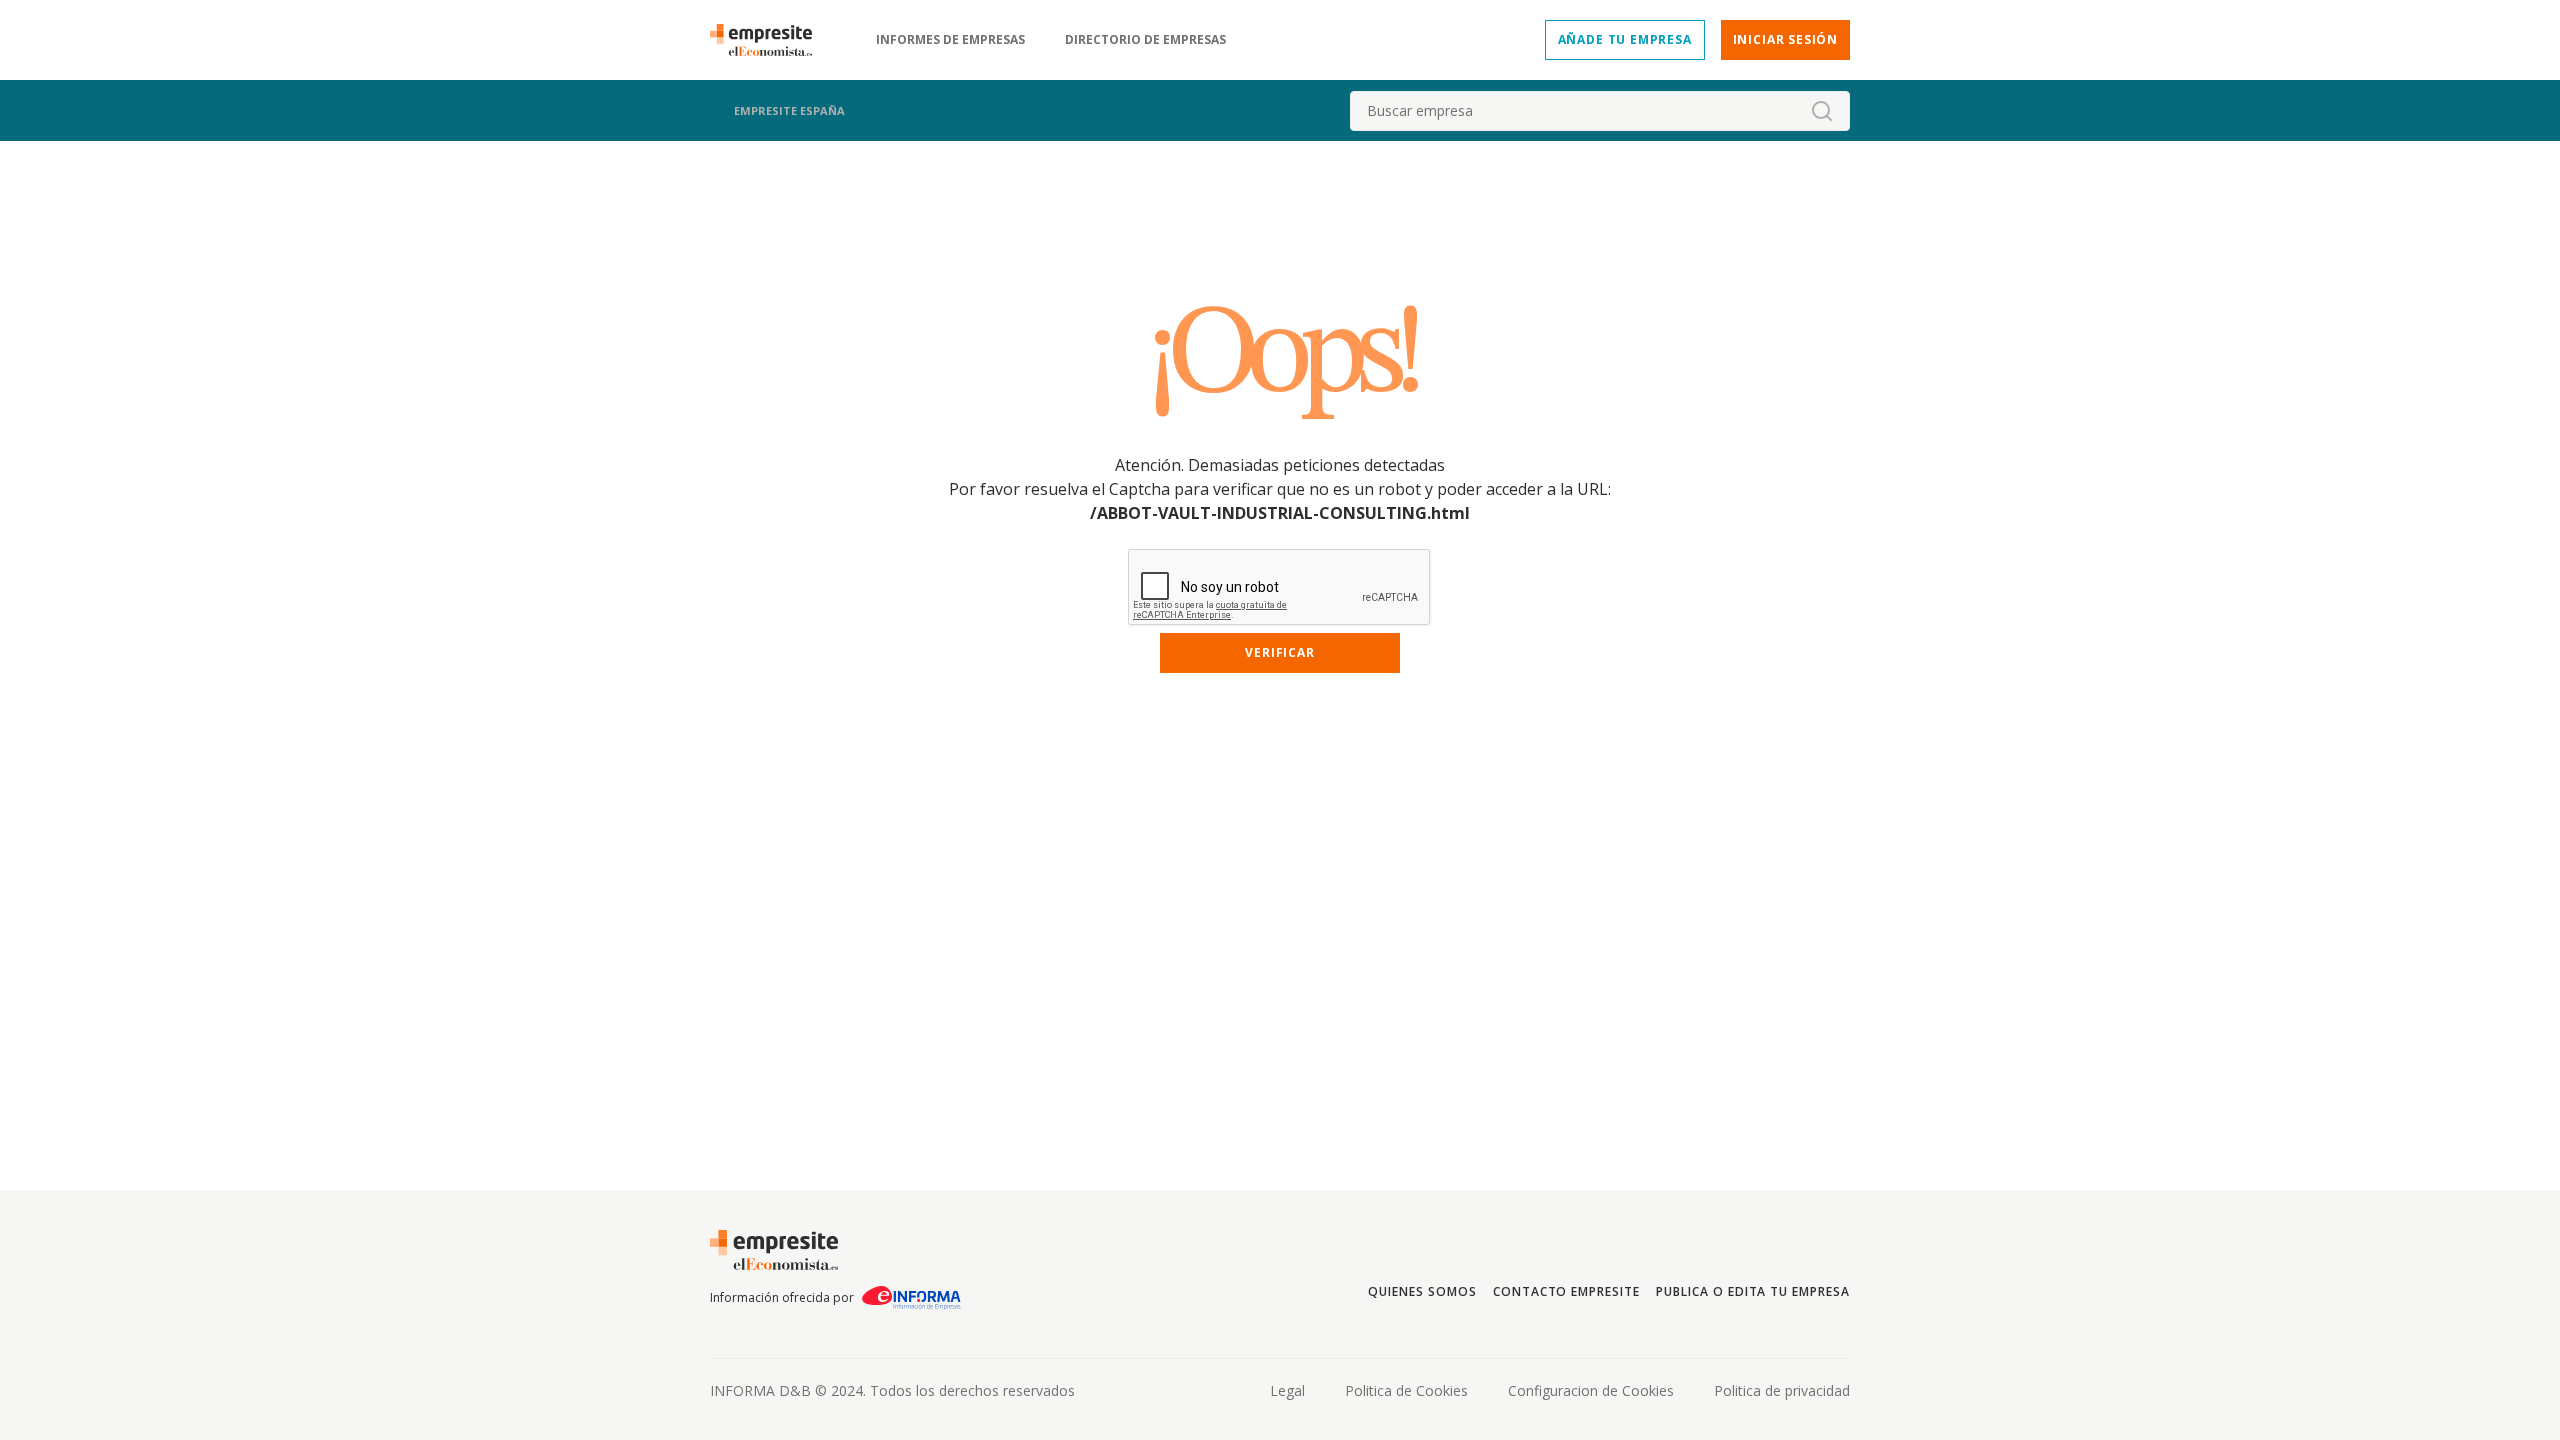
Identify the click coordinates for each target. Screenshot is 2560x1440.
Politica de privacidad (1782, 1390)
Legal (1287, 1390)
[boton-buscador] (1822, 111)
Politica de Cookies (1406, 1390)
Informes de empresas (950, 40)
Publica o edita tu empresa (1753, 1291)
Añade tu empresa (1625, 39)
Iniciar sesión (1785, 39)
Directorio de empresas (1145, 40)
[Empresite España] (769, 40)
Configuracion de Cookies (1591, 1390)
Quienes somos (1422, 1291)
